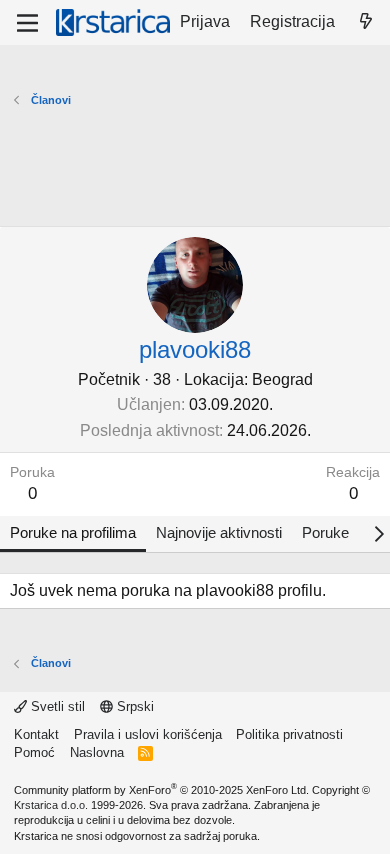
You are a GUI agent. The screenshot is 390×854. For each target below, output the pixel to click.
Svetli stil (56, 706)
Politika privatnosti (289, 734)
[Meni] (27, 23)
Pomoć (34, 752)
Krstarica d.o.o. (51, 805)
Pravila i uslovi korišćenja (148, 734)
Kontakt (36, 734)
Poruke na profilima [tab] (73, 532)
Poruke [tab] (325, 532)
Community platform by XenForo (161, 790)
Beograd (282, 379)
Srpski (133, 706)
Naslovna (97, 752)
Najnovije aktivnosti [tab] (219, 532)
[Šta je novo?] (365, 22)
